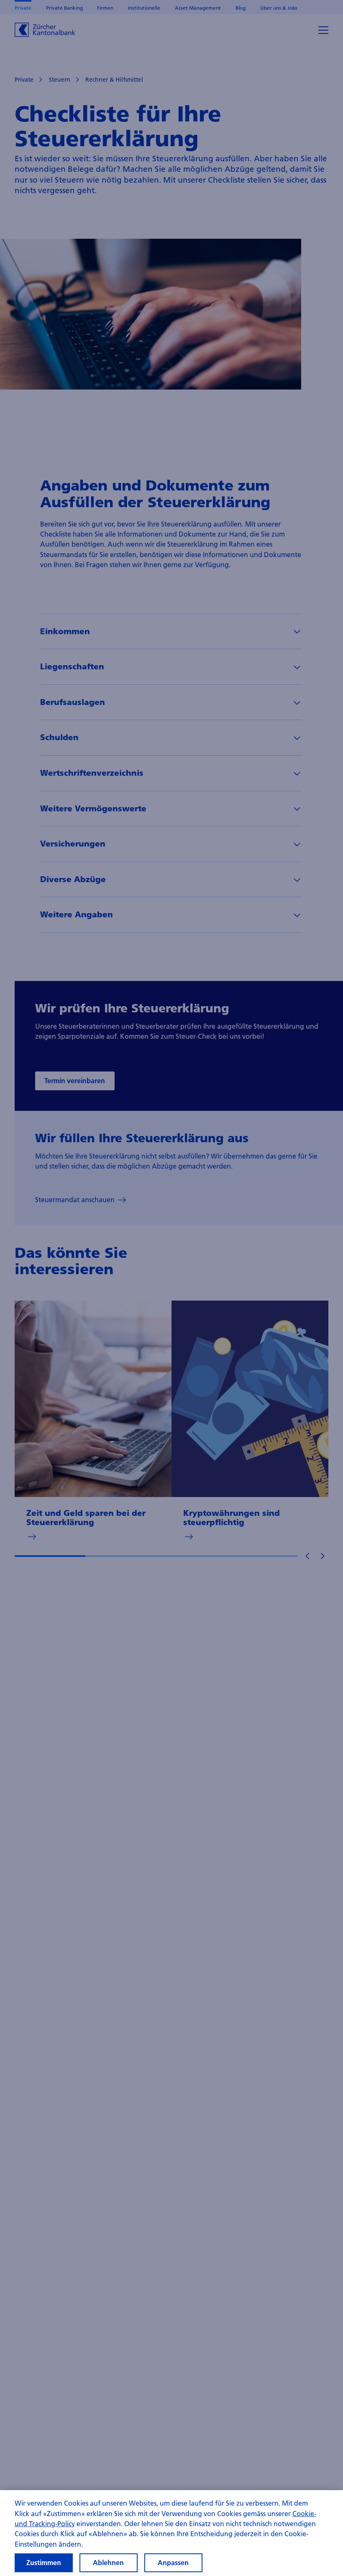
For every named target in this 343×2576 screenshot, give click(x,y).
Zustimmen (44, 2563)
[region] (171, 2533)
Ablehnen (108, 2563)
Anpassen (173, 2563)
